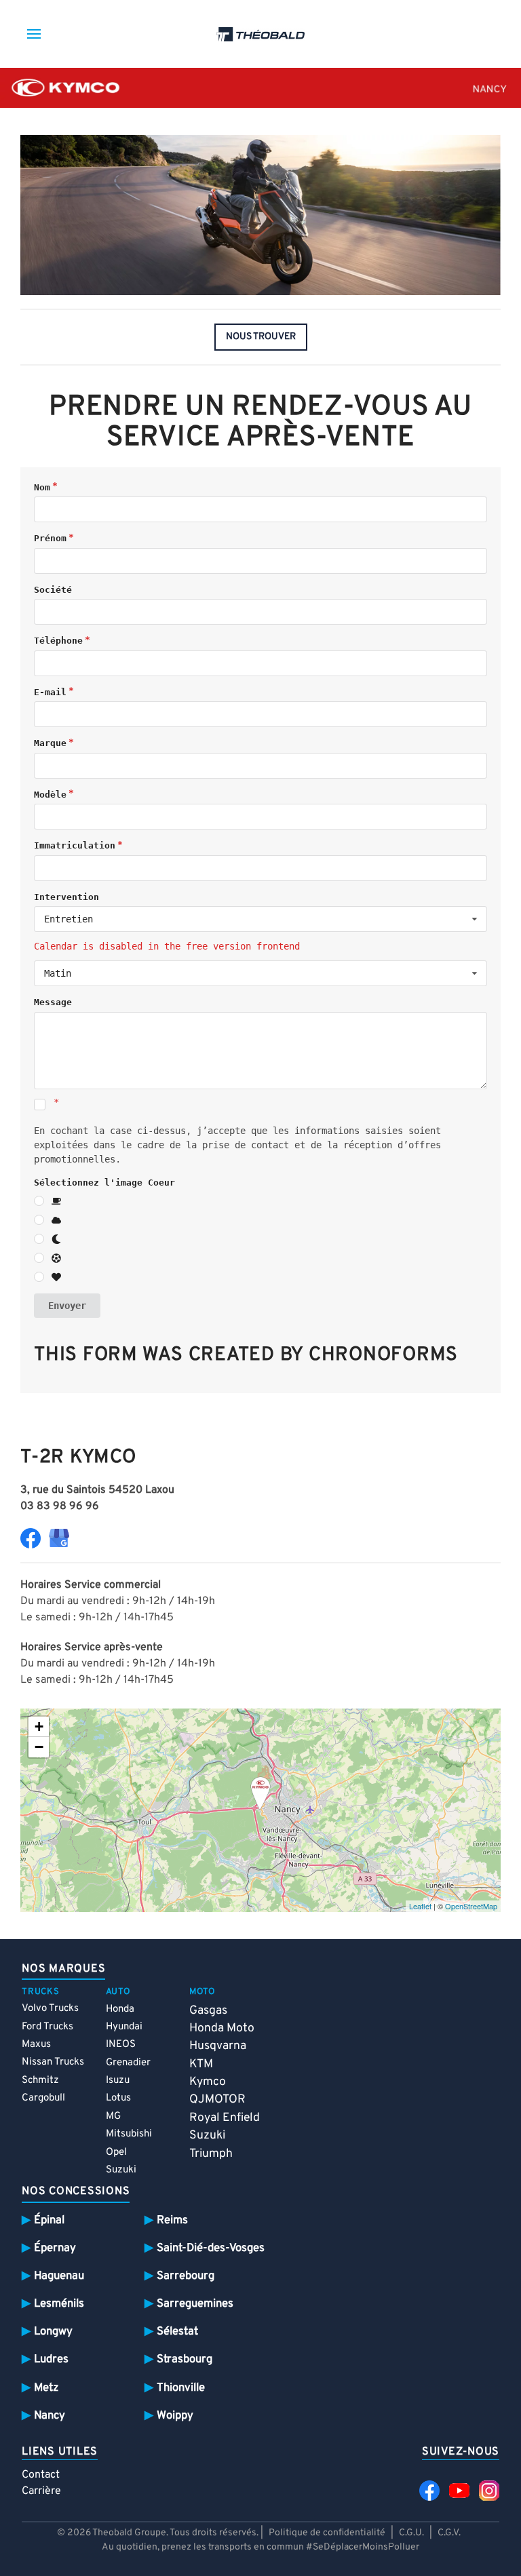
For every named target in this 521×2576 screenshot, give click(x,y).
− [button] (39, 1747)
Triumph (211, 2154)
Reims (172, 2220)
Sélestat (177, 2331)
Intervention (66, 897)
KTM (201, 2064)
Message (53, 1002)
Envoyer (67, 1306)
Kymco (208, 2082)
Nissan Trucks (53, 2062)
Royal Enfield (225, 2118)
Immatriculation (75, 845)
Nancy (50, 2416)
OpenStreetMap (471, 1906)
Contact (41, 2475)
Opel (116, 2152)
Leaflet (420, 1906)
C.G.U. (411, 2533)
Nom (42, 487)
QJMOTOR (217, 2100)
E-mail (50, 692)
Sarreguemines (195, 2304)
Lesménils (59, 2304)
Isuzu (118, 2081)
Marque (50, 743)
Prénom (50, 538)
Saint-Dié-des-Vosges (211, 2248)
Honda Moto (222, 2028)
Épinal (49, 2220)
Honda (120, 2009)
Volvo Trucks (50, 2009)
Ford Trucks (47, 2027)
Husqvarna (218, 2046)
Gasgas (208, 2011)
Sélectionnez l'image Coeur (104, 1183)
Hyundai (124, 2027)
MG (113, 2116)
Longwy (53, 2331)
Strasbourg (185, 2359)
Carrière (41, 2491)
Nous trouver (261, 337)
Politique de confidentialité (327, 2533)
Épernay (55, 2248)
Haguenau (59, 2276)
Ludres (51, 2359)
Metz (46, 2388)
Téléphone (58, 641)
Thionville (181, 2388)
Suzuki (121, 2170)
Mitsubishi (129, 2134)
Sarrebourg (186, 2276)
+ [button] (39, 1726)
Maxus (36, 2045)
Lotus (118, 2098)
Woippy (175, 2416)
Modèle (50, 795)
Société (53, 590)
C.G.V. (449, 2533)
